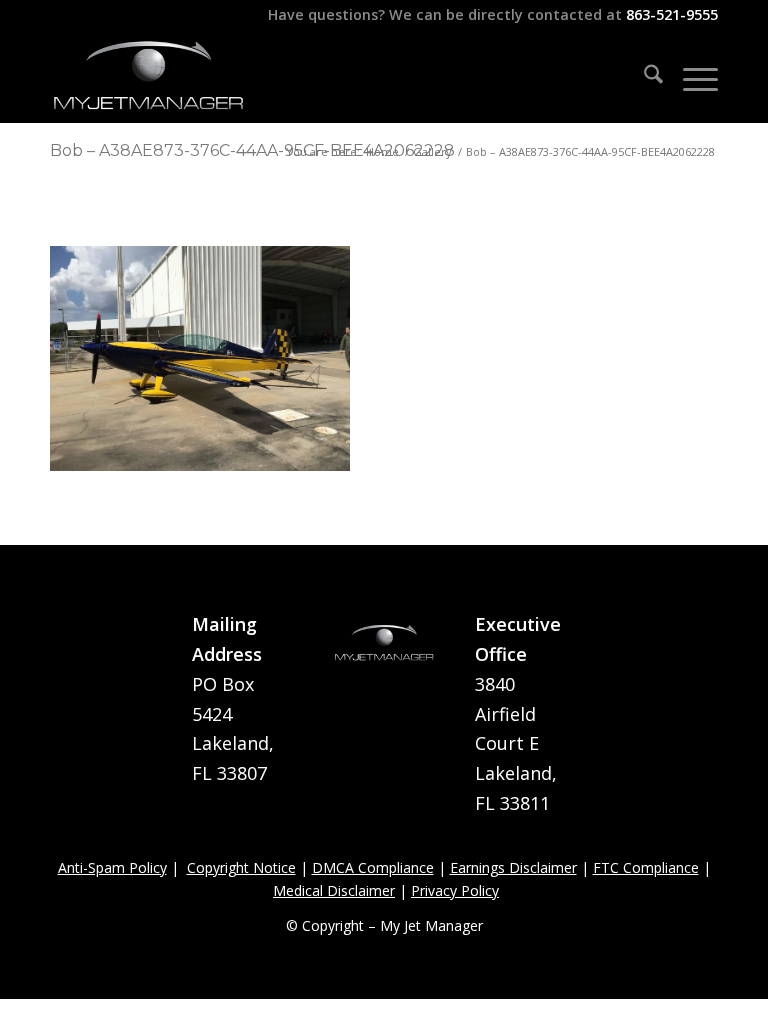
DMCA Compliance (373, 867)
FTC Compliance (646, 867)
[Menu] (690, 77)
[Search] (643, 77)
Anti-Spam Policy (112, 867)
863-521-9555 (672, 14)
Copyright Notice (241, 867)
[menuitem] (643, 77)
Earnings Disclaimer (513, 867)
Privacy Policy (455, 890)
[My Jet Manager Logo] (148, 77)
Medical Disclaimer (334, 890)
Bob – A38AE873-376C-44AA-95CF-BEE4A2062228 (252, 150)
